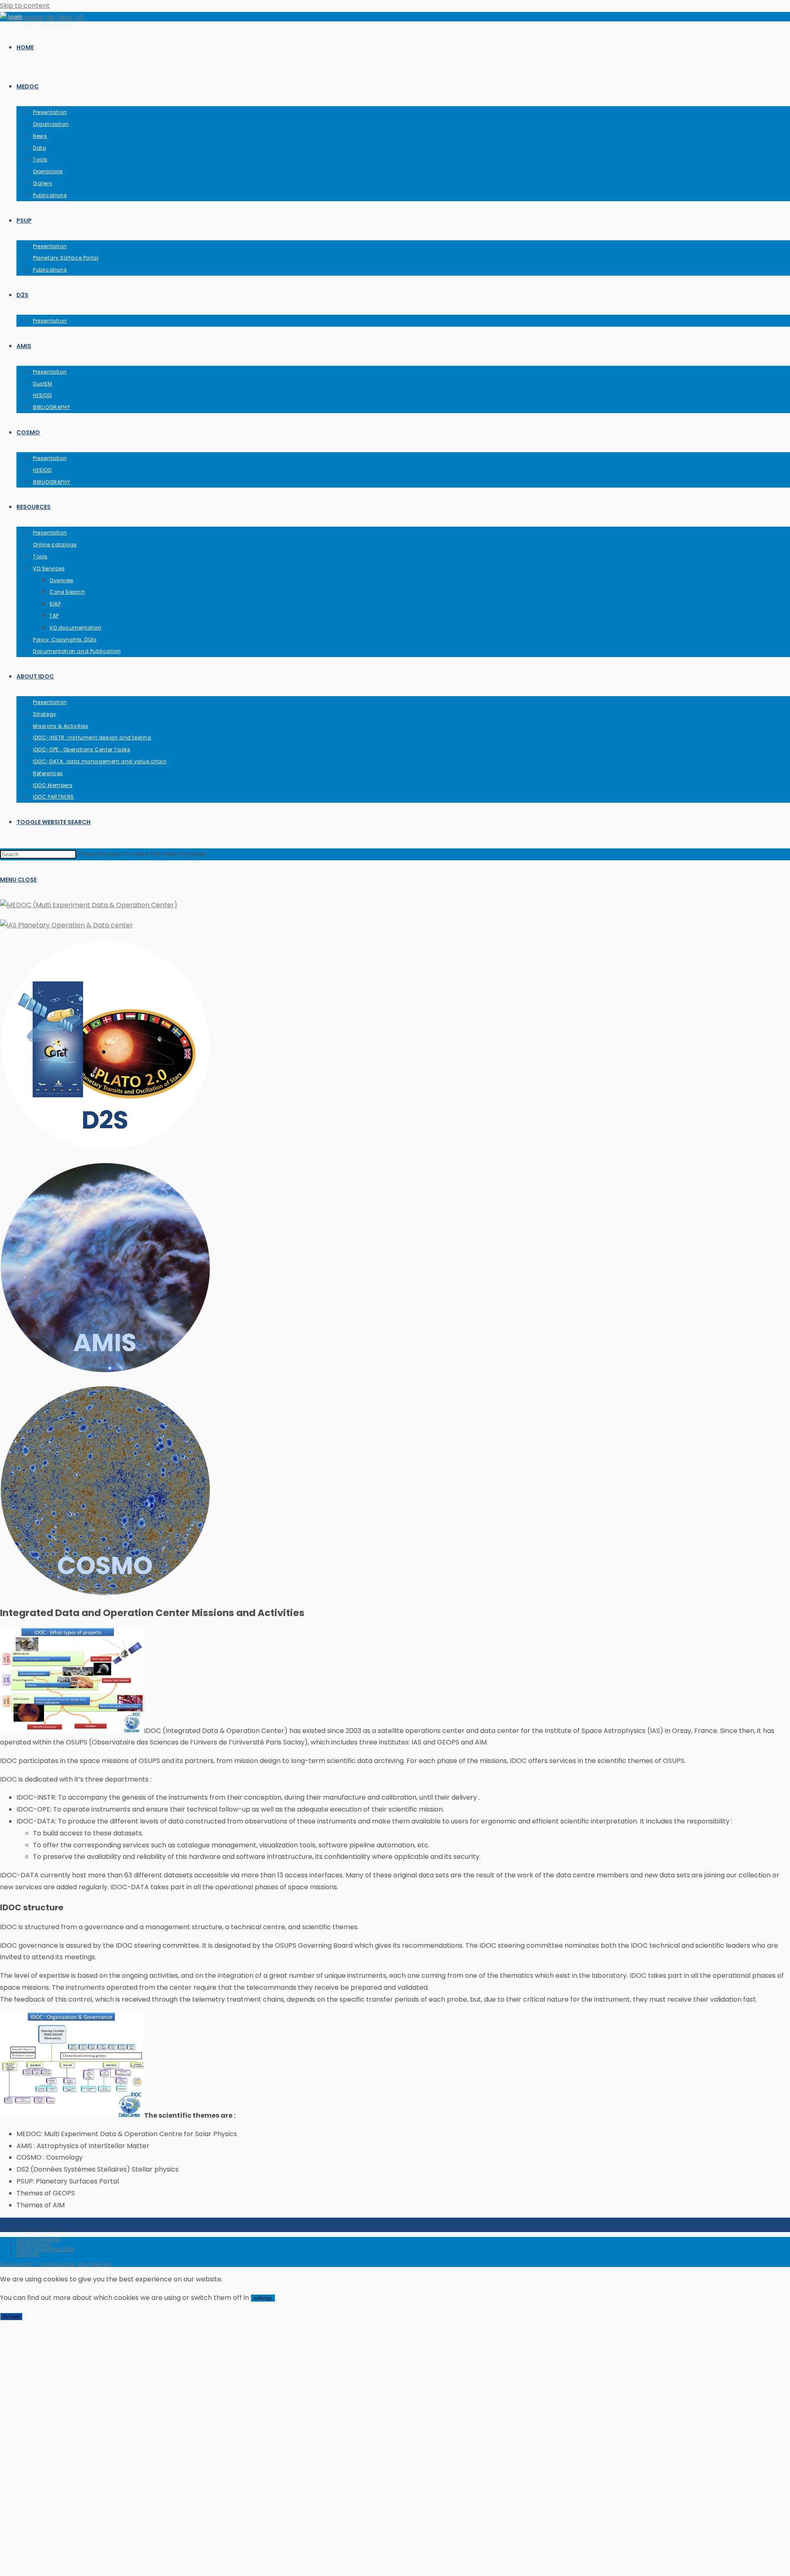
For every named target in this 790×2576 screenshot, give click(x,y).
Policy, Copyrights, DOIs (45, 2249)
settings (263, 2298)
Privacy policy (34, 2244)
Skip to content (25, 6)
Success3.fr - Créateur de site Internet (56, 2264)
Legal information (39, 2239)
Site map (28, 2254)
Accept (11, 2317)
